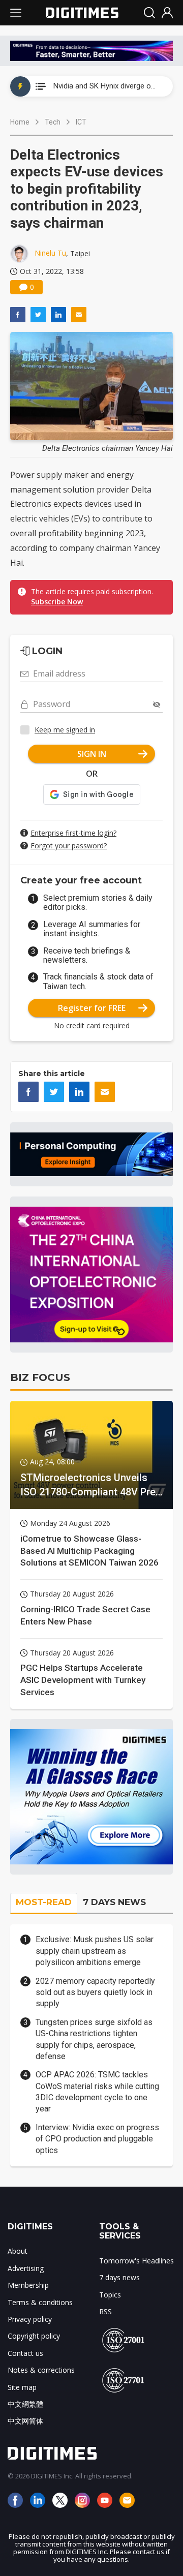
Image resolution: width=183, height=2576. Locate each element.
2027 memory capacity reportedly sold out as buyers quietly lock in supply (95, 1992)
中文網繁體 (25, 2404)
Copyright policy (34, 2336)
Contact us (25, 2353)
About (18, 2251)
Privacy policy (30, 2319)
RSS (105, 2311)
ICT (81, 122)
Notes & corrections (41, 2370)
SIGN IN (92, 754)
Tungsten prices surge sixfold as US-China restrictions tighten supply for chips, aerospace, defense (94, 2039)
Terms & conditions (40, 2302)
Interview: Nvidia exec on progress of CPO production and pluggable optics (97, 2139)
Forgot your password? (69, 846)
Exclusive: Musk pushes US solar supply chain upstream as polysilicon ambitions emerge (95, 1951)
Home (20, 122)
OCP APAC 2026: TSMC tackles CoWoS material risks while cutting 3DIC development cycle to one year (97, 2092)
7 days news (119, 2277)
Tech (53, 122)
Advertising (26, 2268)
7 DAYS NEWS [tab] (114, 1902)
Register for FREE (92, 1008)
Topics (110, 2295)
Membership (28, 2285)
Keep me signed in (65, 730)
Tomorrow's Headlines (136, 2261)
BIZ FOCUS (40, 1377)
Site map (22, 2387)
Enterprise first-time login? (73, 833)
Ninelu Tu (50, 253)
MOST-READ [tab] (44, 1902)
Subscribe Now (57, 602)
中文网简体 (25, 2421)
